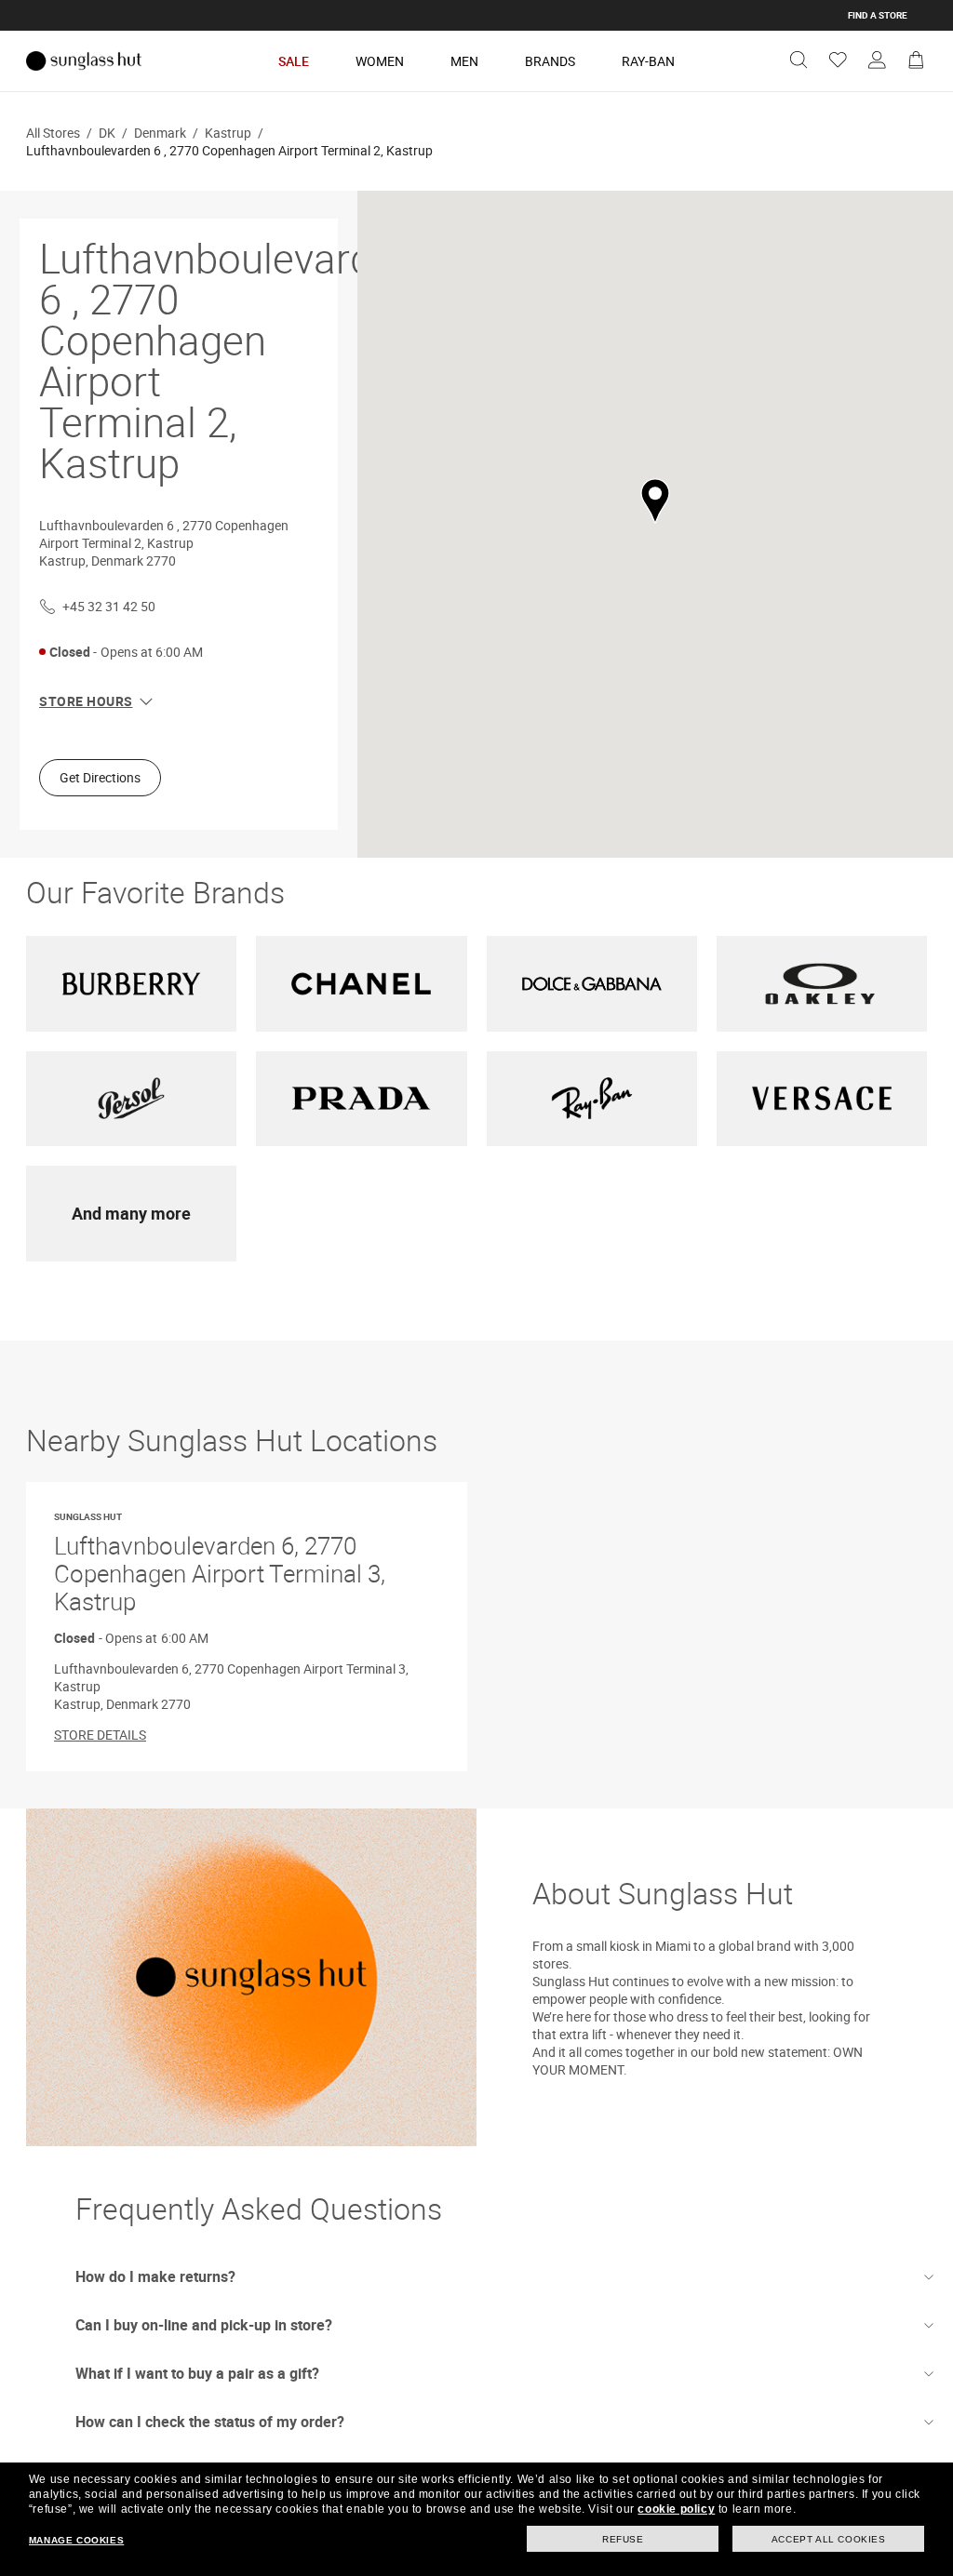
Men (464, 61)
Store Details (100, 1735)
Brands (550, 61)
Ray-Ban (648, 61)
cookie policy (676, 2509)
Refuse (623, 2539)
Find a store (878, 15)
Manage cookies (76, 2540)
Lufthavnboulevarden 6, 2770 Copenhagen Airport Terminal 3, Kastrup (220, 1564)
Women (380, 61)
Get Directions (100, 777)
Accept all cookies (829, 2539)
